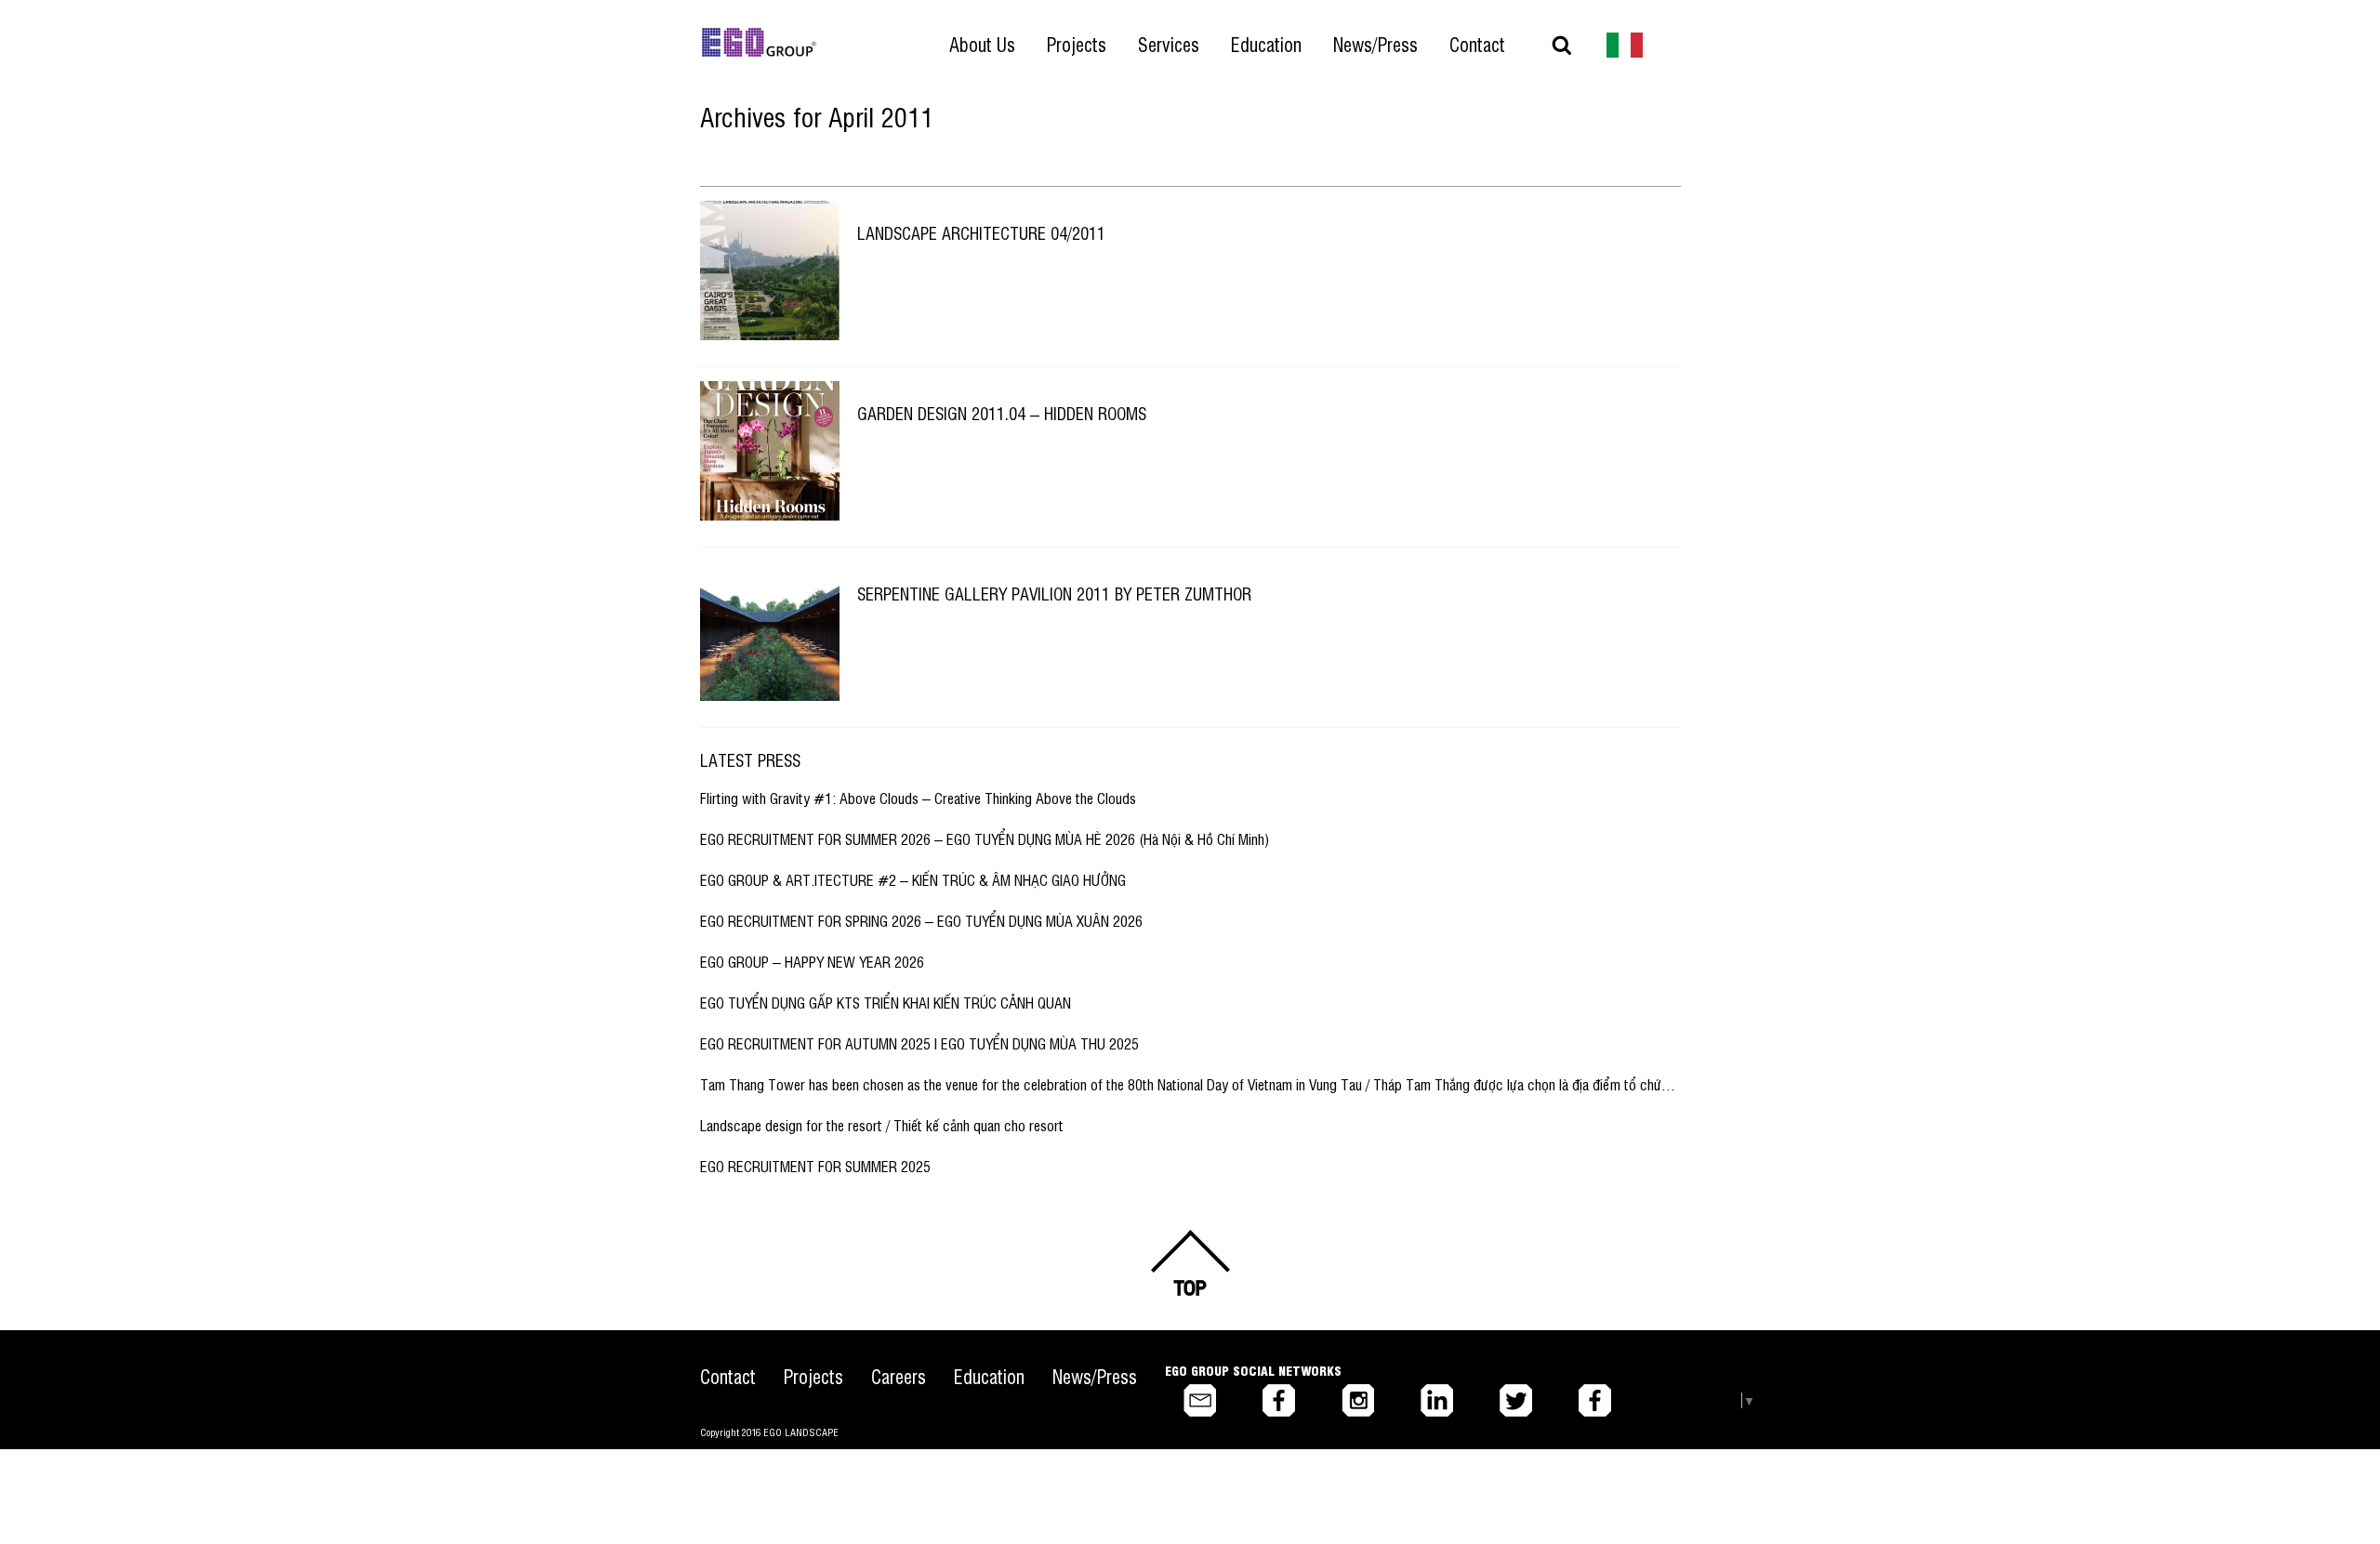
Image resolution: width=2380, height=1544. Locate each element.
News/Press (1095, 1376)
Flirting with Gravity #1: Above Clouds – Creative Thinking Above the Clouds (918, 798)
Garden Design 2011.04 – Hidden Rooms (1002, 413)
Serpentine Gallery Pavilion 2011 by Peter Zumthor (1054, 593)
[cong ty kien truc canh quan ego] (1625, 43)
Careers (899, 1376)
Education (989, 1376)
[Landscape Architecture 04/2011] (770, 271)
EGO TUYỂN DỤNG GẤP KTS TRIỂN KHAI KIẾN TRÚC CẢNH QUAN (886, 1002)
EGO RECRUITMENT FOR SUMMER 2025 (815, 1166)
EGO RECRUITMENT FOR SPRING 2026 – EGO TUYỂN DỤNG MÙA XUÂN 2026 (921, 920)
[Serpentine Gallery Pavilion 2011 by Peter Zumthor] (770, 631)
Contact (728, 1376)
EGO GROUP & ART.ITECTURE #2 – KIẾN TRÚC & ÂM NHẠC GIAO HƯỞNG (913, 879)
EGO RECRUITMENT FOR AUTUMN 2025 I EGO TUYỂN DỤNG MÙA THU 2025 (919, 1043)
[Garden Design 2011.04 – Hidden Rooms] (770, 451)
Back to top (1190, 1263)
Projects (813, 1376)
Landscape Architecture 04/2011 (981, 232)
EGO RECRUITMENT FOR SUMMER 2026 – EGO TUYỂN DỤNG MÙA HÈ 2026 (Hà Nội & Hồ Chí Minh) (985, 838)
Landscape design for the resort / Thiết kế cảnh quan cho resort (882, 1125)
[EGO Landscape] (759, 43)
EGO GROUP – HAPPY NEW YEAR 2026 (812, 961)
